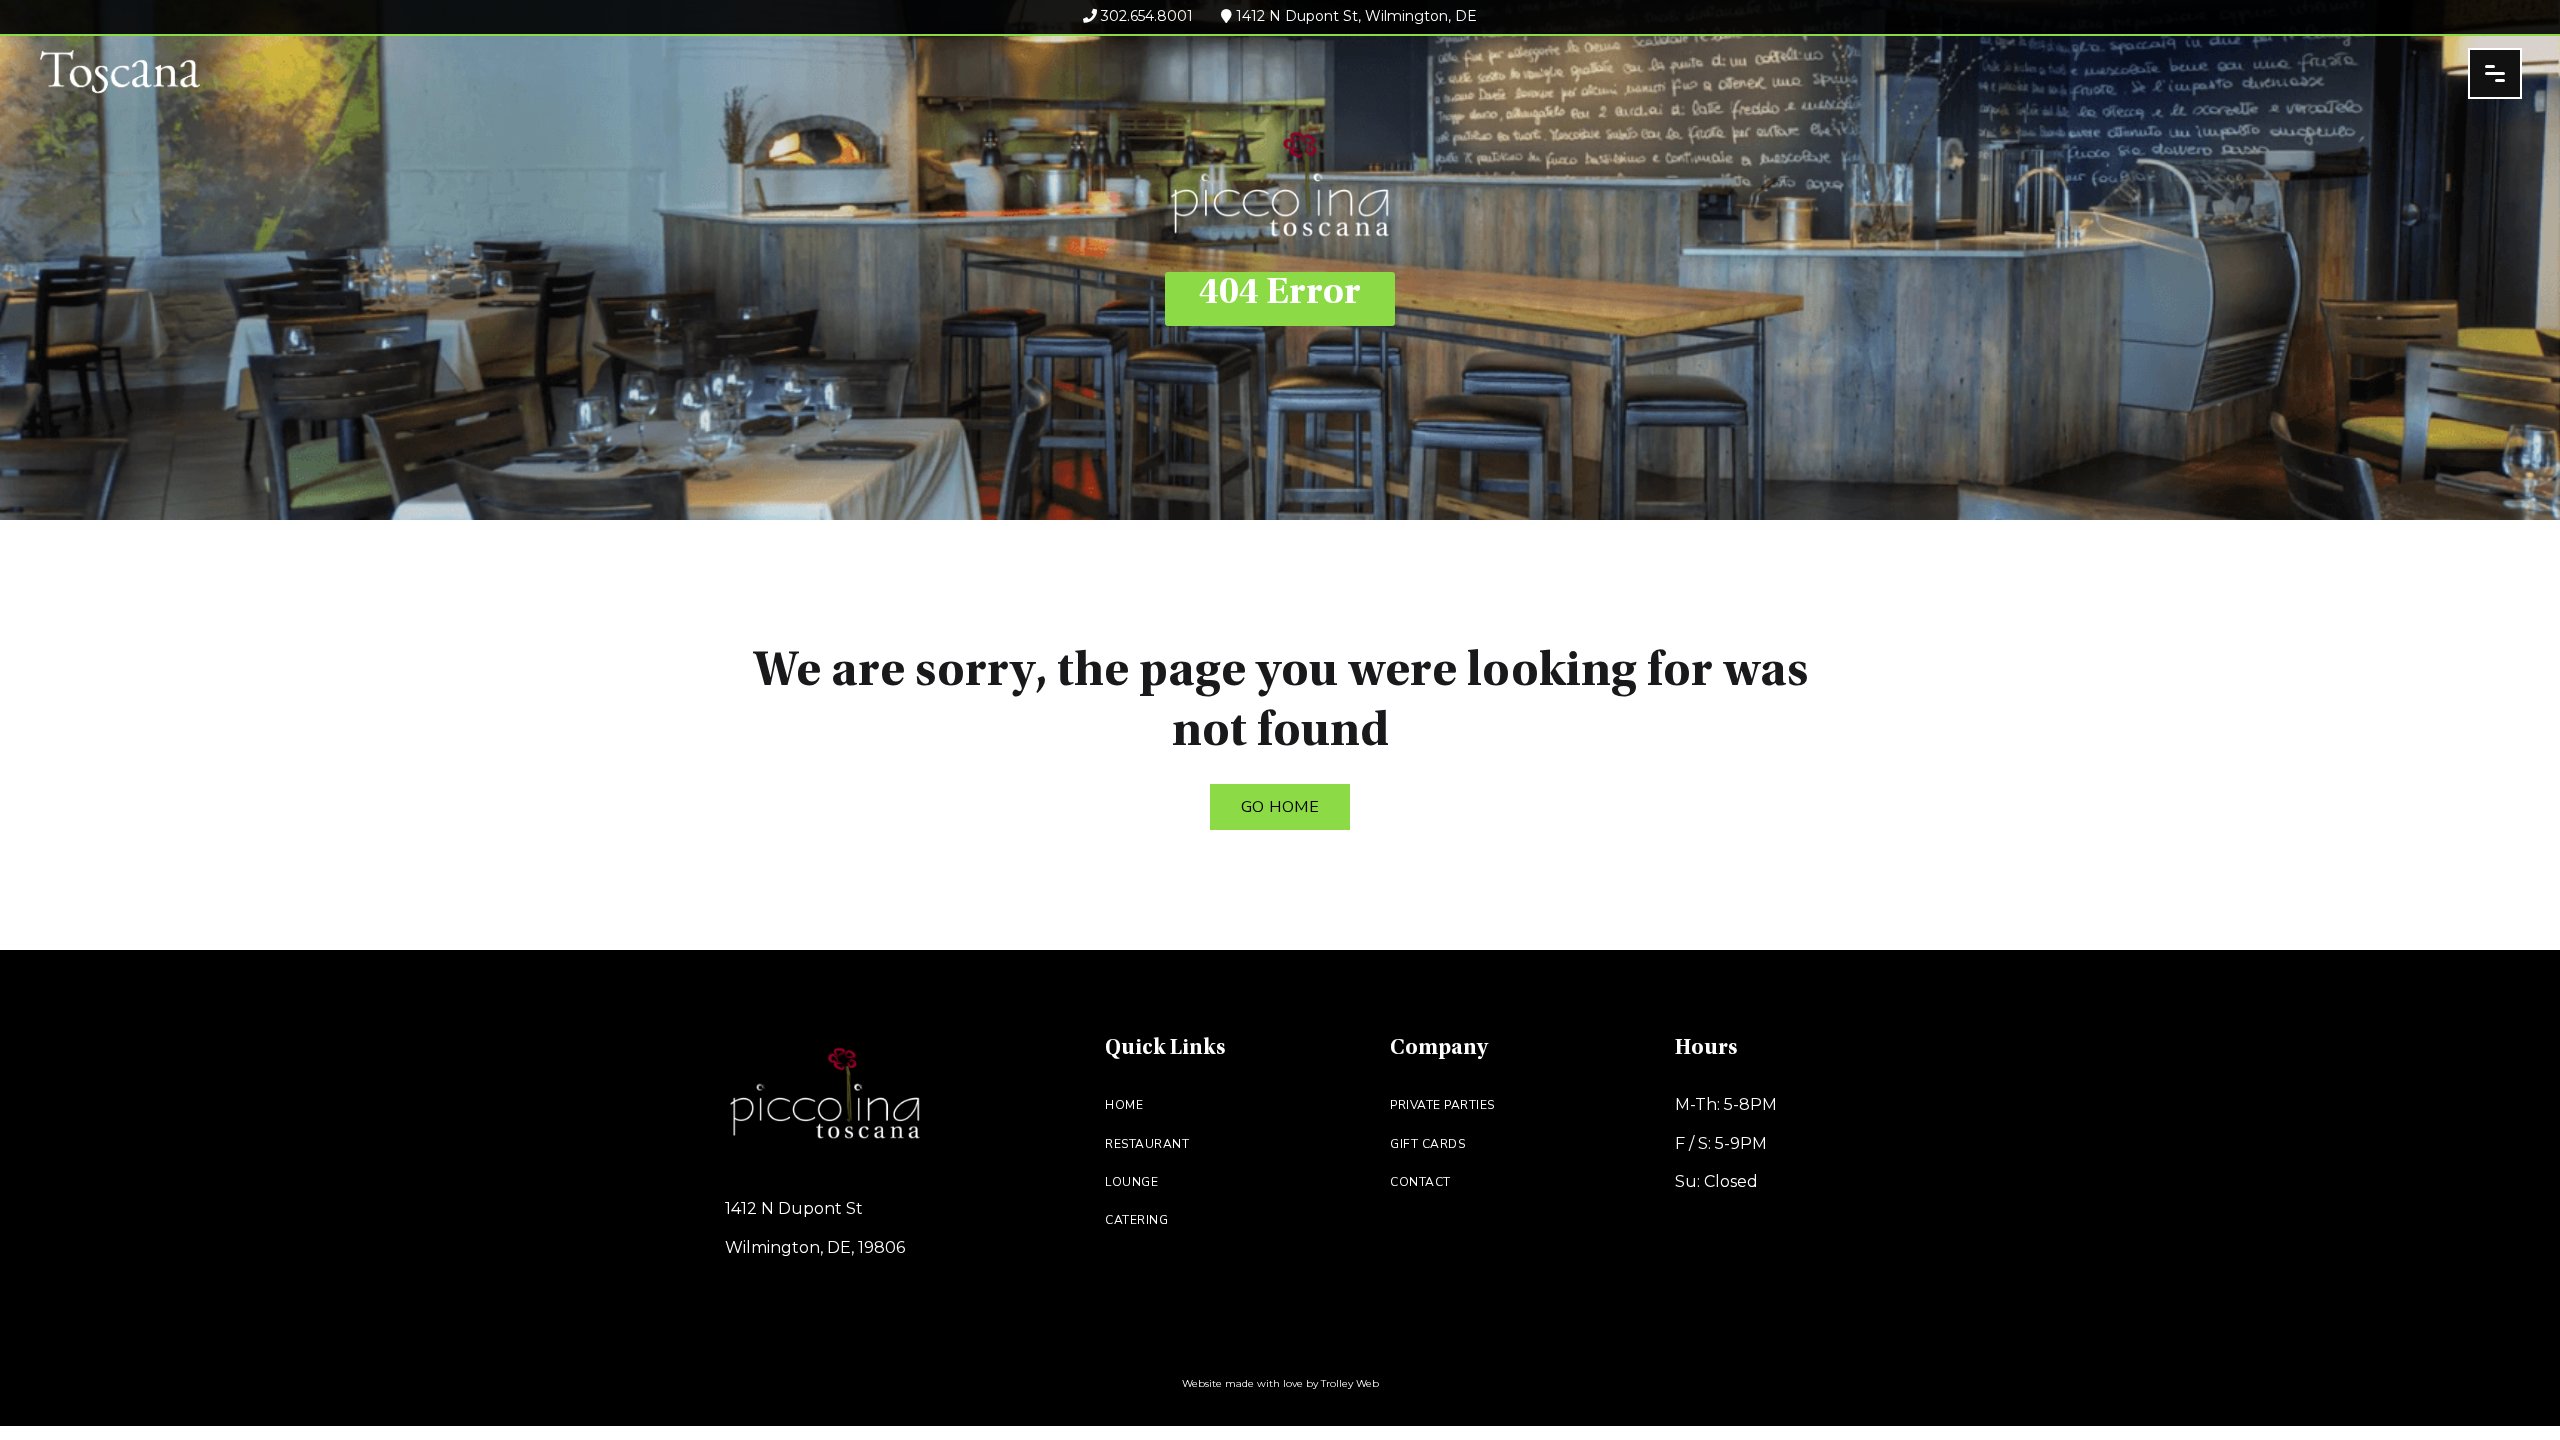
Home (1124, 1105)
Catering (1136, 1220)
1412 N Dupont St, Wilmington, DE (1354, 16)
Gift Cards (1427, 1144)
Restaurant (1147, 1144)
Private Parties (1442, 1105)
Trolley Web (1350, 1383)
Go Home (1280, 807)
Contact (1420, 1182)
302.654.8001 (1145, 16)
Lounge (1131, 1182)
